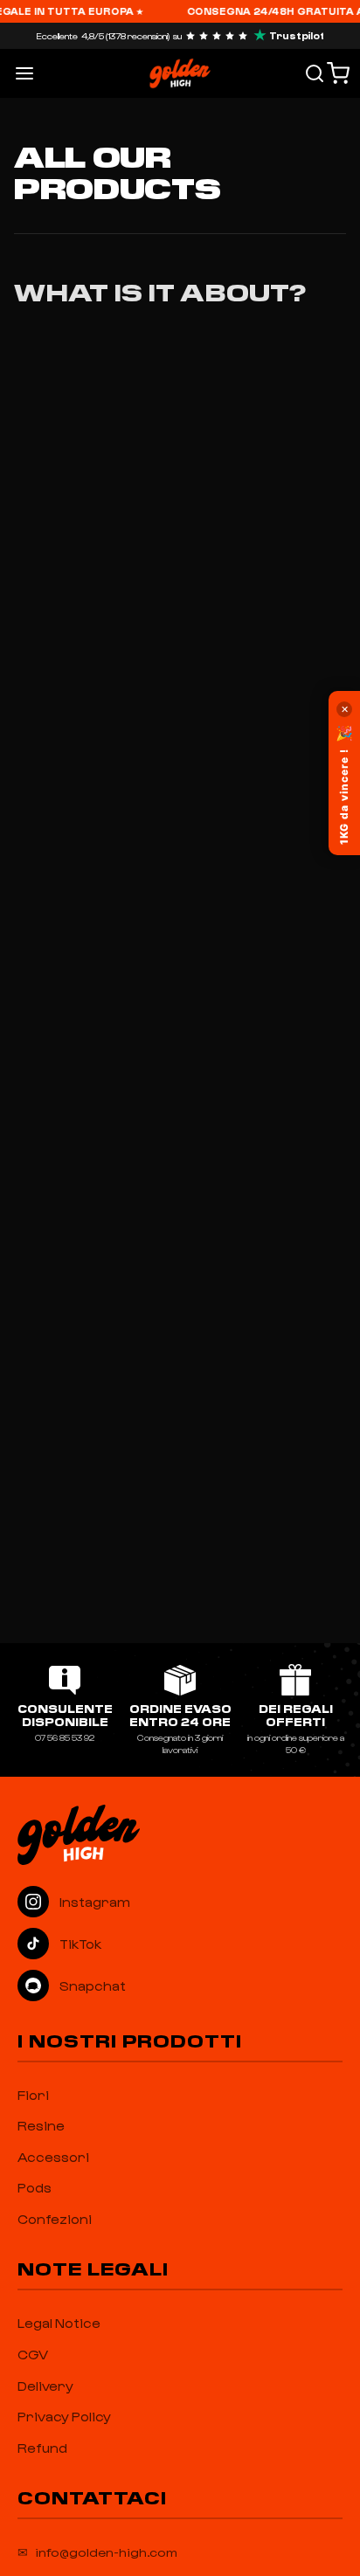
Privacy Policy (64, 2416)
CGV (33, 2354)
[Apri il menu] (24, 73)
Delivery (45, 2386)
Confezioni (55, 2219)
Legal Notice (59, 2323)
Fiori (33, 2095)
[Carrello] (338, 73)
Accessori (53, 2157)
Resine (41, 2125)
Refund (42, 2448)
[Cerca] (315, 73)
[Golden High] (180, 1834)
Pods (35, 2187)
